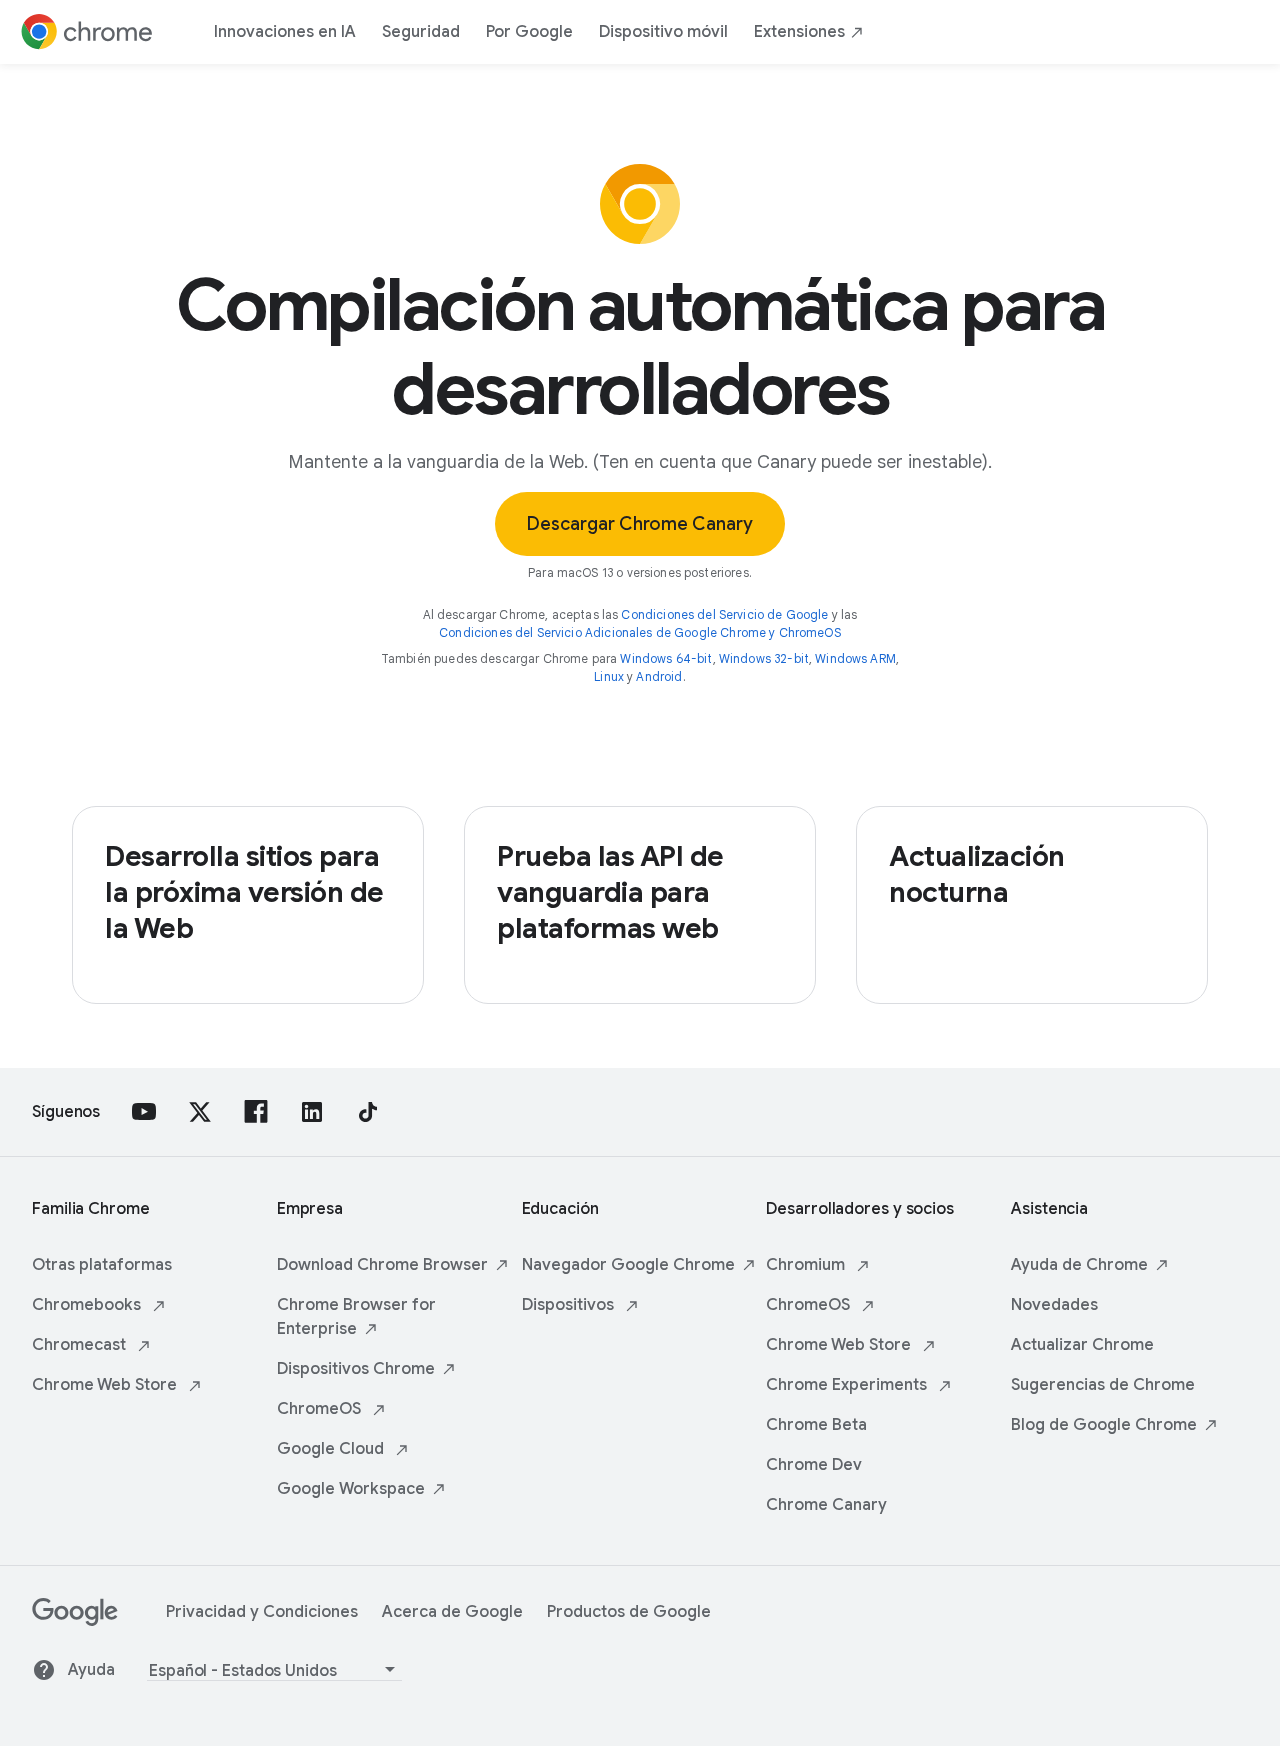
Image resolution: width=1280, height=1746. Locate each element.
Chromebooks (88, 1305)
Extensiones (799, 32)
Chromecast (81, 1345)
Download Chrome (382, 1265)
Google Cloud (332, 1449)
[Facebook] (256, 1112)
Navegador (628, 1265)
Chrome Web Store (106, 1385)
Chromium (807, 1265)
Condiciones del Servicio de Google (724, 614)
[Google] (75, 1621)
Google (351, 1489)
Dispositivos (356, 1369)
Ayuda (91, 1670)
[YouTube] (144, 1112)
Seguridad (421, 32)
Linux (609, 676)
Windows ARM (855, 658)
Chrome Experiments (848, 1385)
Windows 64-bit (666, 658)
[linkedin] (312, 1112)
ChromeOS (321, 1409)
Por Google (529, 32)
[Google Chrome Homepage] (87, 32)
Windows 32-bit (764, 658)
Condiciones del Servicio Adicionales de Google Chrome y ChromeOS (640, 632)
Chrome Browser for (356, 1317)
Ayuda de (1079, 1265)
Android (659, 676)
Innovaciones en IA (285, 32)
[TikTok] (368, 1112)
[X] (200, 1112)
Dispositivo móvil (663, 32)
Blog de (1104, 1425)
